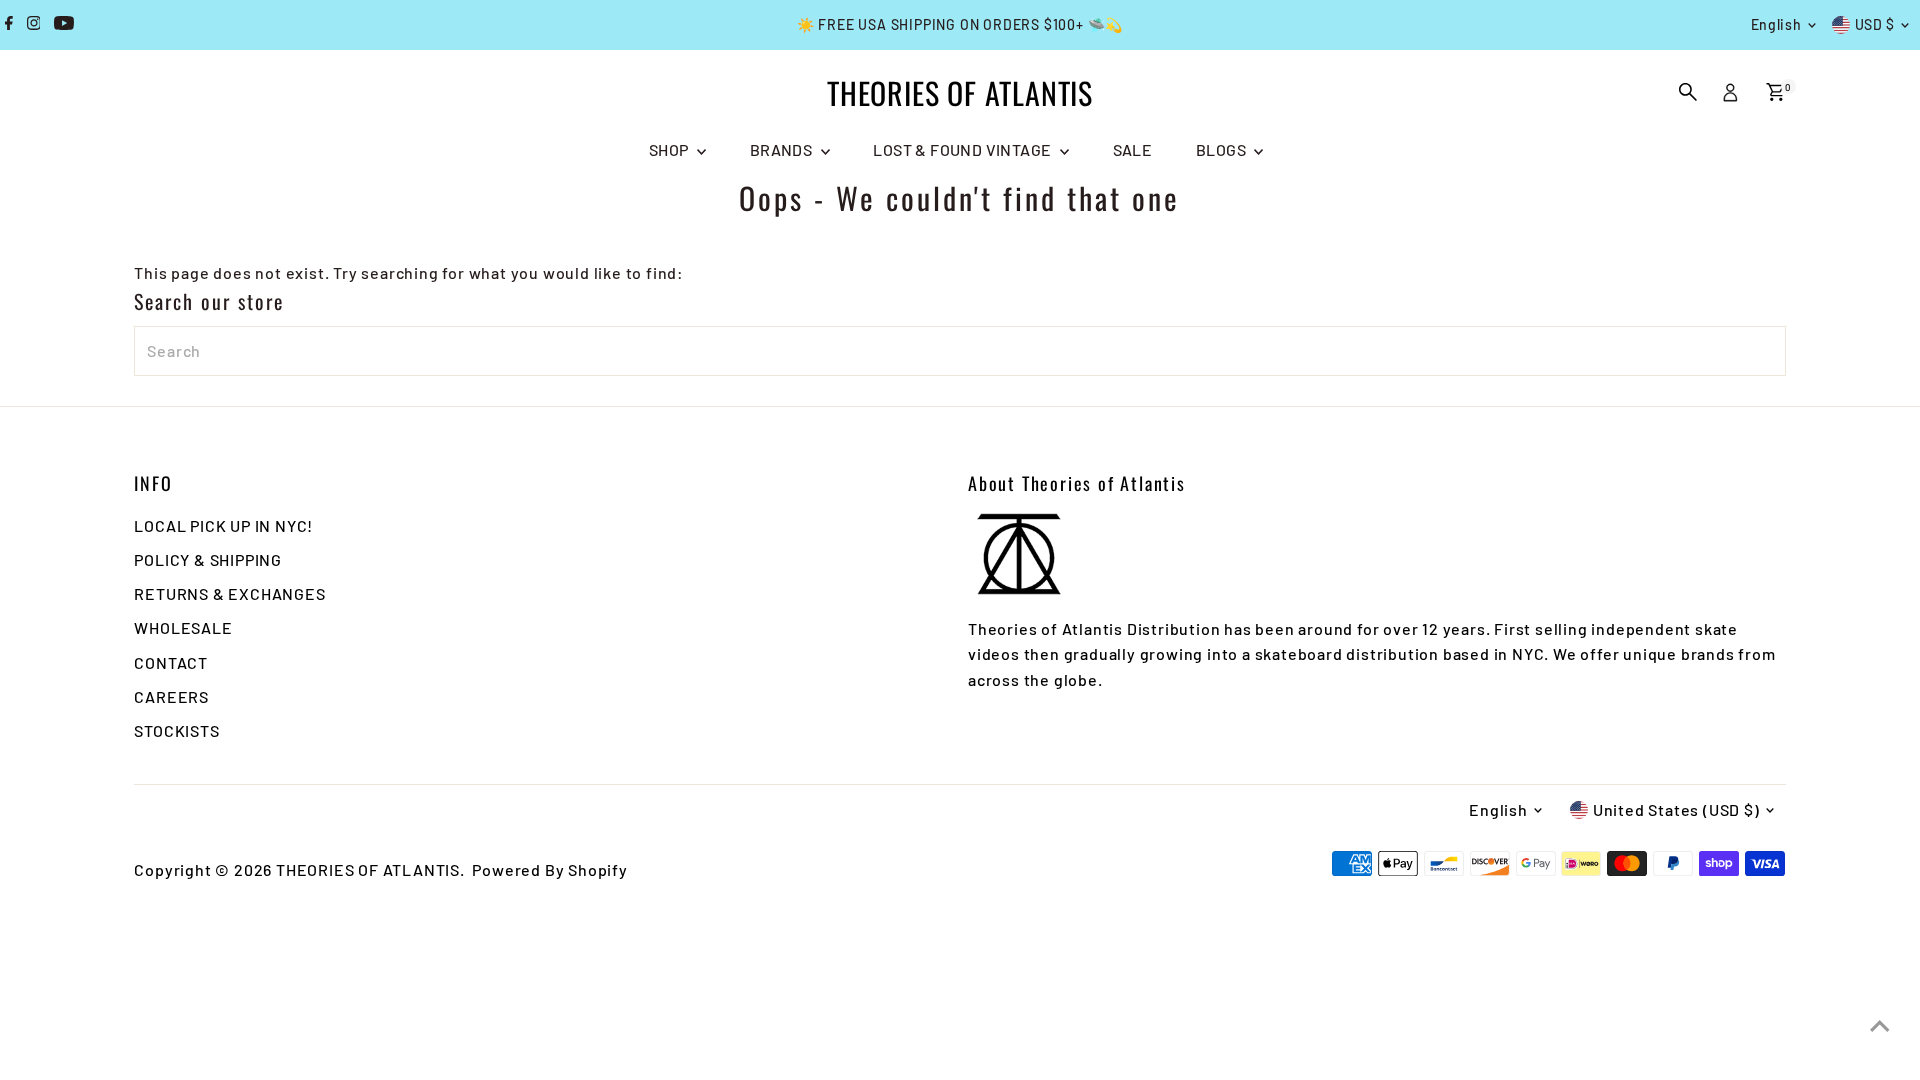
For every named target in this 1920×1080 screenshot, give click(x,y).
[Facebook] (9, 25)
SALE (1133, 149)
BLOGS (1222, 149)
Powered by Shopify (549, 869)
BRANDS (783, 149)
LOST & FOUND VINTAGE (963, 149)
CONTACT (171, 662)
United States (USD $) (1676, 809)
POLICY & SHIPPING (208, 559)
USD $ (1875, 24)
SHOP (670, 149)
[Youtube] (64, 25)
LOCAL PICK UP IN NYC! (223, 525)
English (1776, 24)
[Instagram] (34, 25)
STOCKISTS (176, 730)
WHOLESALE (183, 627)
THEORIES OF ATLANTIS (960, 92)
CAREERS (171, 696)
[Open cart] (1775, 92)
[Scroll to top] (1880, 1025)
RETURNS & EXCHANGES (229, 593)
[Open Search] (1688, 92)
